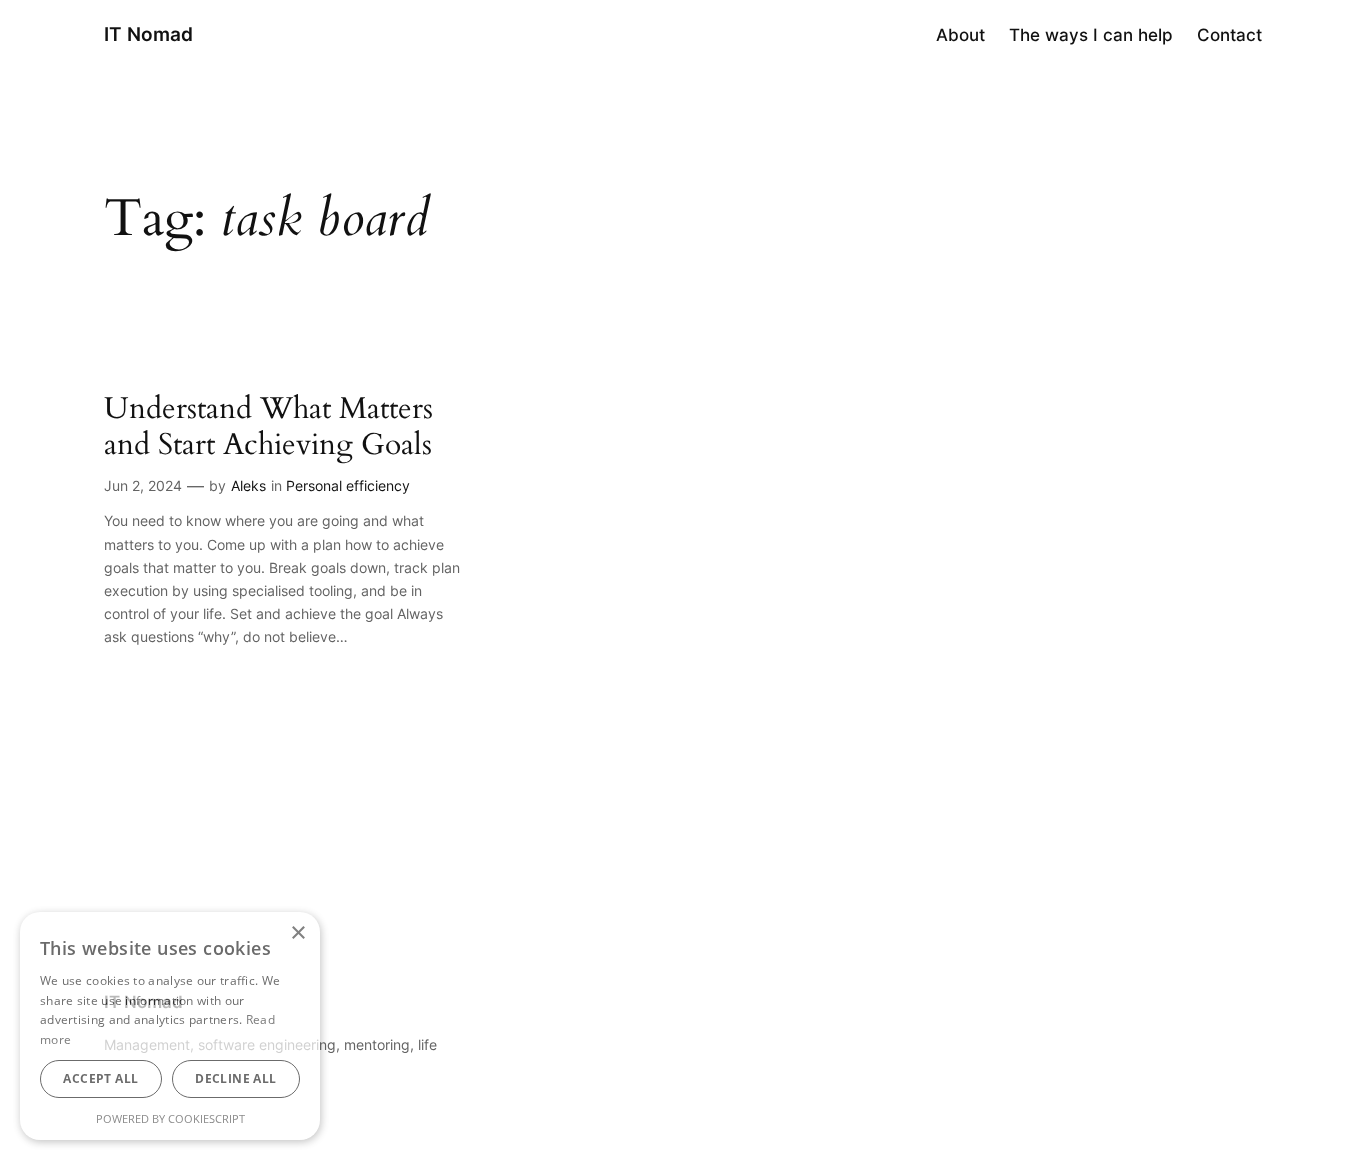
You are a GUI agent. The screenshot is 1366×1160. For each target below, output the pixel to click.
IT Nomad (148, 34)
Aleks (248, 485)
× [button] (297, 933)
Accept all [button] (100, 1078)
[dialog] (170, 1026)
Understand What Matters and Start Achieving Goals (268, 427)
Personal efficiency (348, 485)
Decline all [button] (235, 1078)
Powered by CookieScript (170, 1118)
